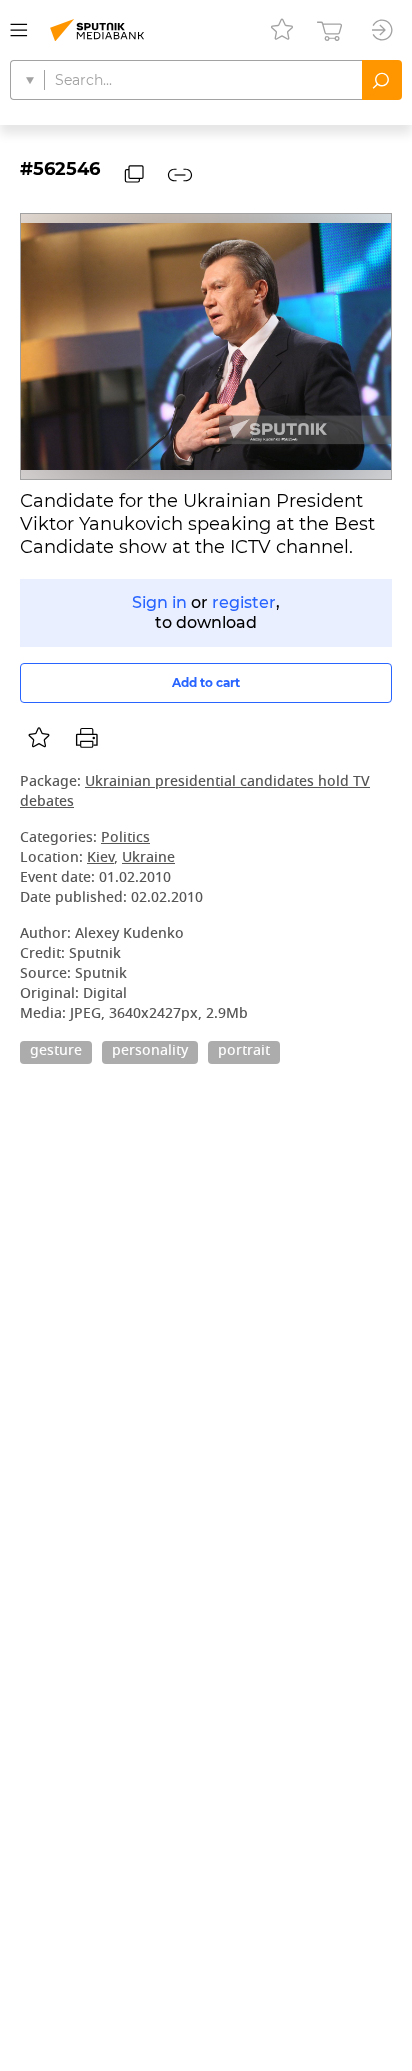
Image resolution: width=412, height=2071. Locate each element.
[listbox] (39, 738)
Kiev (100, 858)
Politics (125, 838)
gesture (56, 1052)
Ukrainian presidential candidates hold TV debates (195, 792)
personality (150, 1052)
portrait (244, 1052)
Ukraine (148, 858)
